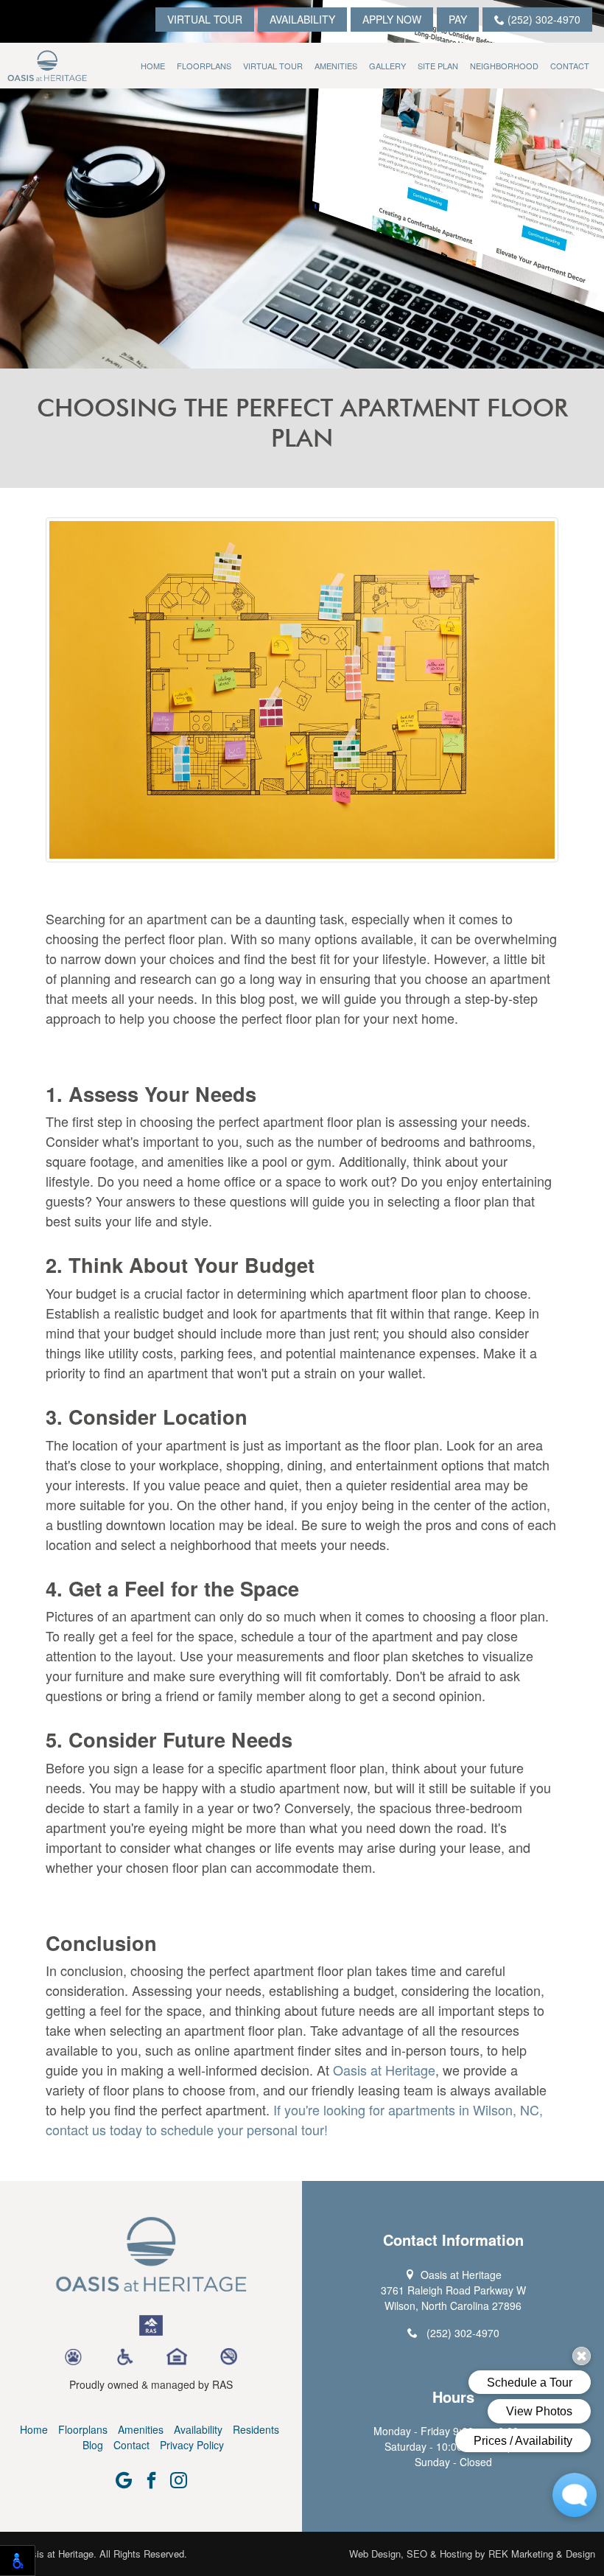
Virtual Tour (205, 19)
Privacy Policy (192, 2445)
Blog (93, 2445)
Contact (570, 66)
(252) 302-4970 (542, 19)
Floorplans (204, 66)
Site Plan (438, 66)
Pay (458, 19)
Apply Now (392, 19)
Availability (302, 19)
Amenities (336, 66)
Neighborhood (504, 66)
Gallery (387, 66)
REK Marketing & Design (542, 2554)
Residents (256, 2429)
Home (153, 66)
